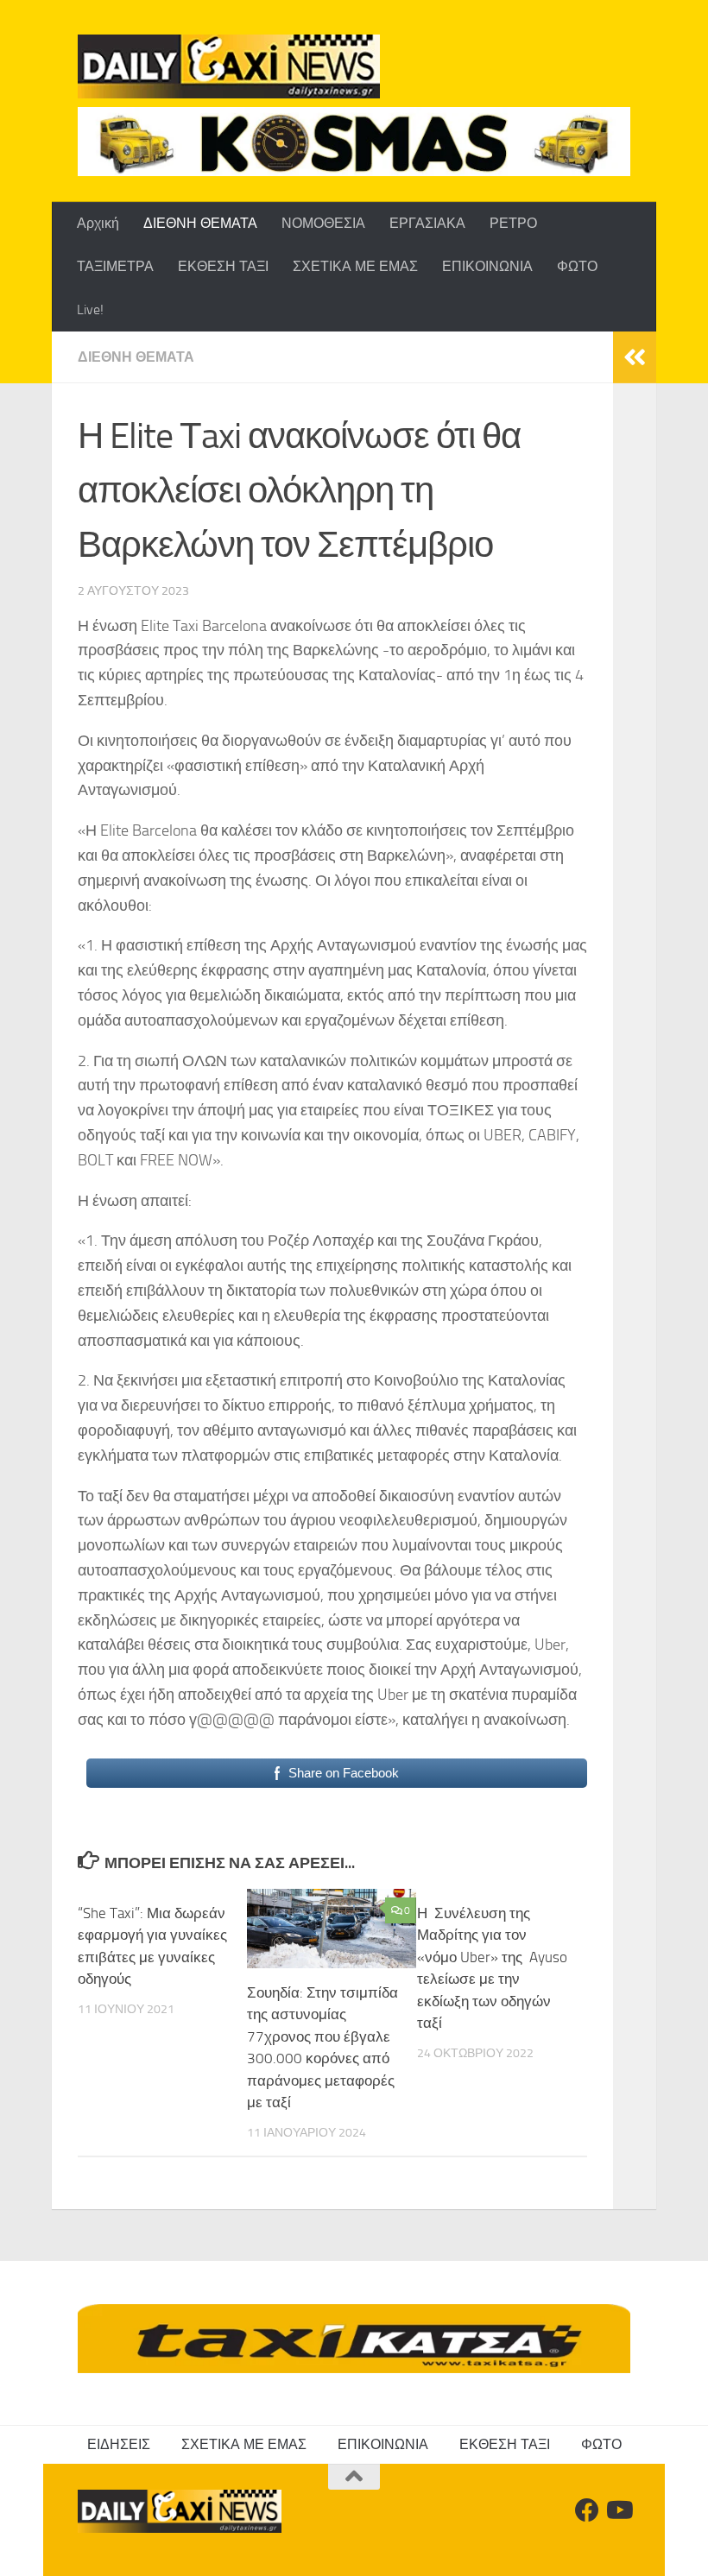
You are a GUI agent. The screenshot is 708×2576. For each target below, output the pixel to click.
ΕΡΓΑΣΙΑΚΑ (427, 223)
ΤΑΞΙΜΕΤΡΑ (115, 266)
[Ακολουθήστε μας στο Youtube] (618, 2510)
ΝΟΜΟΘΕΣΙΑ (323, 223)
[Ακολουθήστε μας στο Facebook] (587, 2510)
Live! (90, 309)
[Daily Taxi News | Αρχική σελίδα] (229, 66)
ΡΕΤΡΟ (513, 223)
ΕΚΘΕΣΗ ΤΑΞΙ (223, 266)
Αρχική (98, 223)
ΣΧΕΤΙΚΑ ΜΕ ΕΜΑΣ (355, 266)
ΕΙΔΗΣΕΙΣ (119, 2444)
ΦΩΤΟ (577, 266)
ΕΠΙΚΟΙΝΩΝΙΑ (487, 266)
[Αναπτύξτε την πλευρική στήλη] (635, 357)
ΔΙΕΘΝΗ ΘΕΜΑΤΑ (200, 223)
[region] (354, 142)
